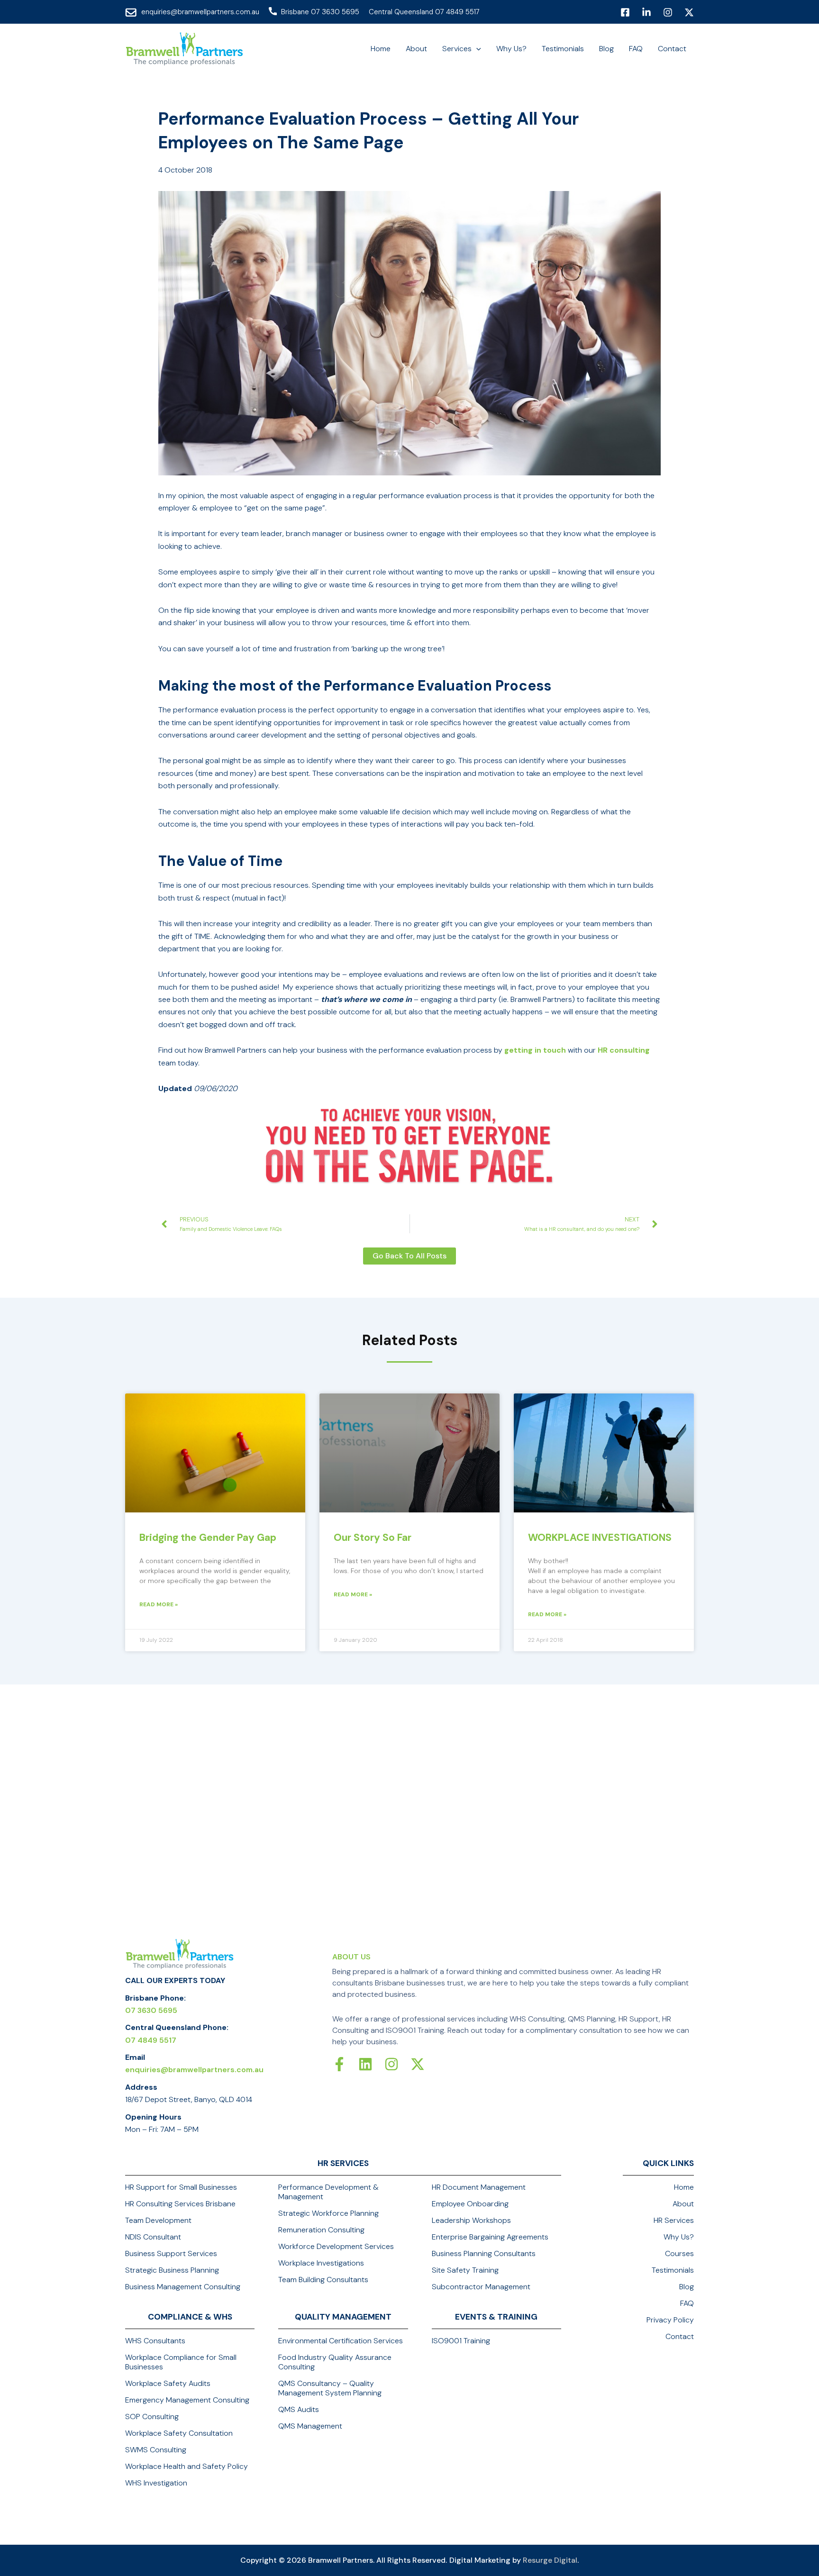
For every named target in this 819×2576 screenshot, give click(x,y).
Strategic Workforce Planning (328, 2213)
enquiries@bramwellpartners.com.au (200, 12)
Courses (679, 2254)
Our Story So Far (373, 1538)
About (683, 2204)
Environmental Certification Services (341, 2341)
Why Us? (679, 2237)
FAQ (687, 2303)
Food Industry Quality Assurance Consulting (335, 2362)
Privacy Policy (670, 2320)
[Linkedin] (646, 12)
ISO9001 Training (461, 2341)
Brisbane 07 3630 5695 (320, 12)
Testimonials (673, 2270)
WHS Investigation (156, 2483)
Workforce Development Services (336, 2247)
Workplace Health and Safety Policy (187, 2467)
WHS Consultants (155, 2341)
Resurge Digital (550, 2560)
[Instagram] (668, 12)
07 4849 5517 (151, 2040)
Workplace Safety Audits (168, 2384)
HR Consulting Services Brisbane (180, 2204)
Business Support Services (171, 2254)
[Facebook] (625, 12)
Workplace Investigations (321, 2263)
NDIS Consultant (153, 2237)
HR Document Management (479, 2187)
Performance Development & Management (328, 2192)
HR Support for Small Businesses (181, 2187)
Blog (687, 2287)
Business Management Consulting (183, 2287)
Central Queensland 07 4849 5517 (424, 12)
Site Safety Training (465, 2270)
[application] (476, 49)
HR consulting (624, 1050)
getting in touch (535, 1050)
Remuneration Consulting (321, 2230)
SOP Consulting (152, 2417)
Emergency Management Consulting (187, 2400)
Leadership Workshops (471, 2221)
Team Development (158, 2221)
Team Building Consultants (323, 2280)
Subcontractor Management (481, 2287)
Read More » (159, 1604)
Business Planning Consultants (484, 2254)
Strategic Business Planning (172, 2270)
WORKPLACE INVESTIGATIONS (600, 1538)
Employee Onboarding (470, 2204)
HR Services (674, 2221)
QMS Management (310, 2426)
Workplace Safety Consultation (179, 2433)
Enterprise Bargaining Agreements (490, 2237)
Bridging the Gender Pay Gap (208, 1538)
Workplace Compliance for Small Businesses (181, 2362)
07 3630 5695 (151, 2010)
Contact (680, 2337)
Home (684, 2187)
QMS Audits (299, 2410)
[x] (689, 12)
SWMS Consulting (156, 2450)
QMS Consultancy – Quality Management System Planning (330, 2388)
